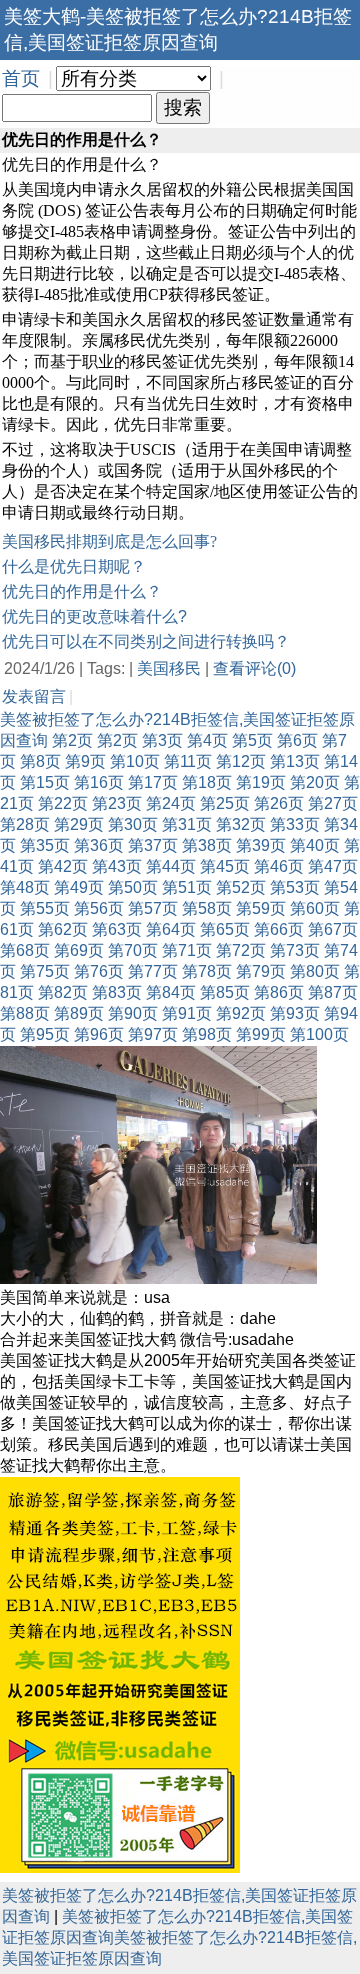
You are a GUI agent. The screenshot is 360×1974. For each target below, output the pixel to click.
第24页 (171, 803)
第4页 (207, 740)
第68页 (25, 950)
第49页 (79, 887)
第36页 (99, 845)
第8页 (40, 761)
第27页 (333, 803)
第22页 (63, 803)
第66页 (279, 929)
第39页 (261, 845)
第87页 (333, 992)
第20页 (315, 782)
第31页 (187, 824)
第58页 (207, 908)
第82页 (63, 992)
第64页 (171, 929)
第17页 (153, 782)
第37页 (153, 845)
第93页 (295, 1013)
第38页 (207, 845)
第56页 (99, 908)
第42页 (63, 866)
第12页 (241, 761)
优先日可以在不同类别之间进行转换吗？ (146, 641)
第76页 (99, 971)
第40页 (315, 845)
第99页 (261, 1034)
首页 (21, 78)
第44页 (171, 866)
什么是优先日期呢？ (74, 566)
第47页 (333, 866)
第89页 (79, 1013)
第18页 (207, 782)
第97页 (153, 1034)
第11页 (188, 761)
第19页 (261, 782)
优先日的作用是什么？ (82, 591)
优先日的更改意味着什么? (94, 616)
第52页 (241, 887)
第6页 (297, 740)
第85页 (225, 992)
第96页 (99, 1034)
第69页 (79, 950)
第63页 (117, 929)
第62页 (63, 929)
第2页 (72, 740)
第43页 (117, 866)
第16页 (99, 782)
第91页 (187, 1013)
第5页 (252, 740)
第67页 (333, 929)
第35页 (45, 845)
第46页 (279, 866)
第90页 (133, 1013)
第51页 (187, 887)
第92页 (241, 1013)
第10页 (135, 761)
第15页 (45, 782)
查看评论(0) (254, 668)
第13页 (295, 761)
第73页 (295, 950)
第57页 (153, 908)
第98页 (207, 1034)
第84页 (171, 992)
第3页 (162, 740)
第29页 (79, 824)
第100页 (319, 1034)
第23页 (117, 803)
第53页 (295, 887)
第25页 (225, 803)
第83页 (117, 992)
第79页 (261, 971)
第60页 (315, 908)
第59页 (261, 908)
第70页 (133, 950)
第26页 (279, 803)
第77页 (153, 971)
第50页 (133, 887)
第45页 (225, 866)
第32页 (241, 824)
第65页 (225, 929)
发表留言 (34, 696)
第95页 (45, 1034)
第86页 (279, 992)
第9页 (85, 761)
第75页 (45, 971)
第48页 (25, 887)
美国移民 (169, 668)
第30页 (133, 824)
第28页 (25, 824)
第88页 (25, 1013)
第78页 (207, 971)
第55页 (45, 908)
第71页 (187, 950)
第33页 (295, 824)
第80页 (315, 971)
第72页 (241, 950)
